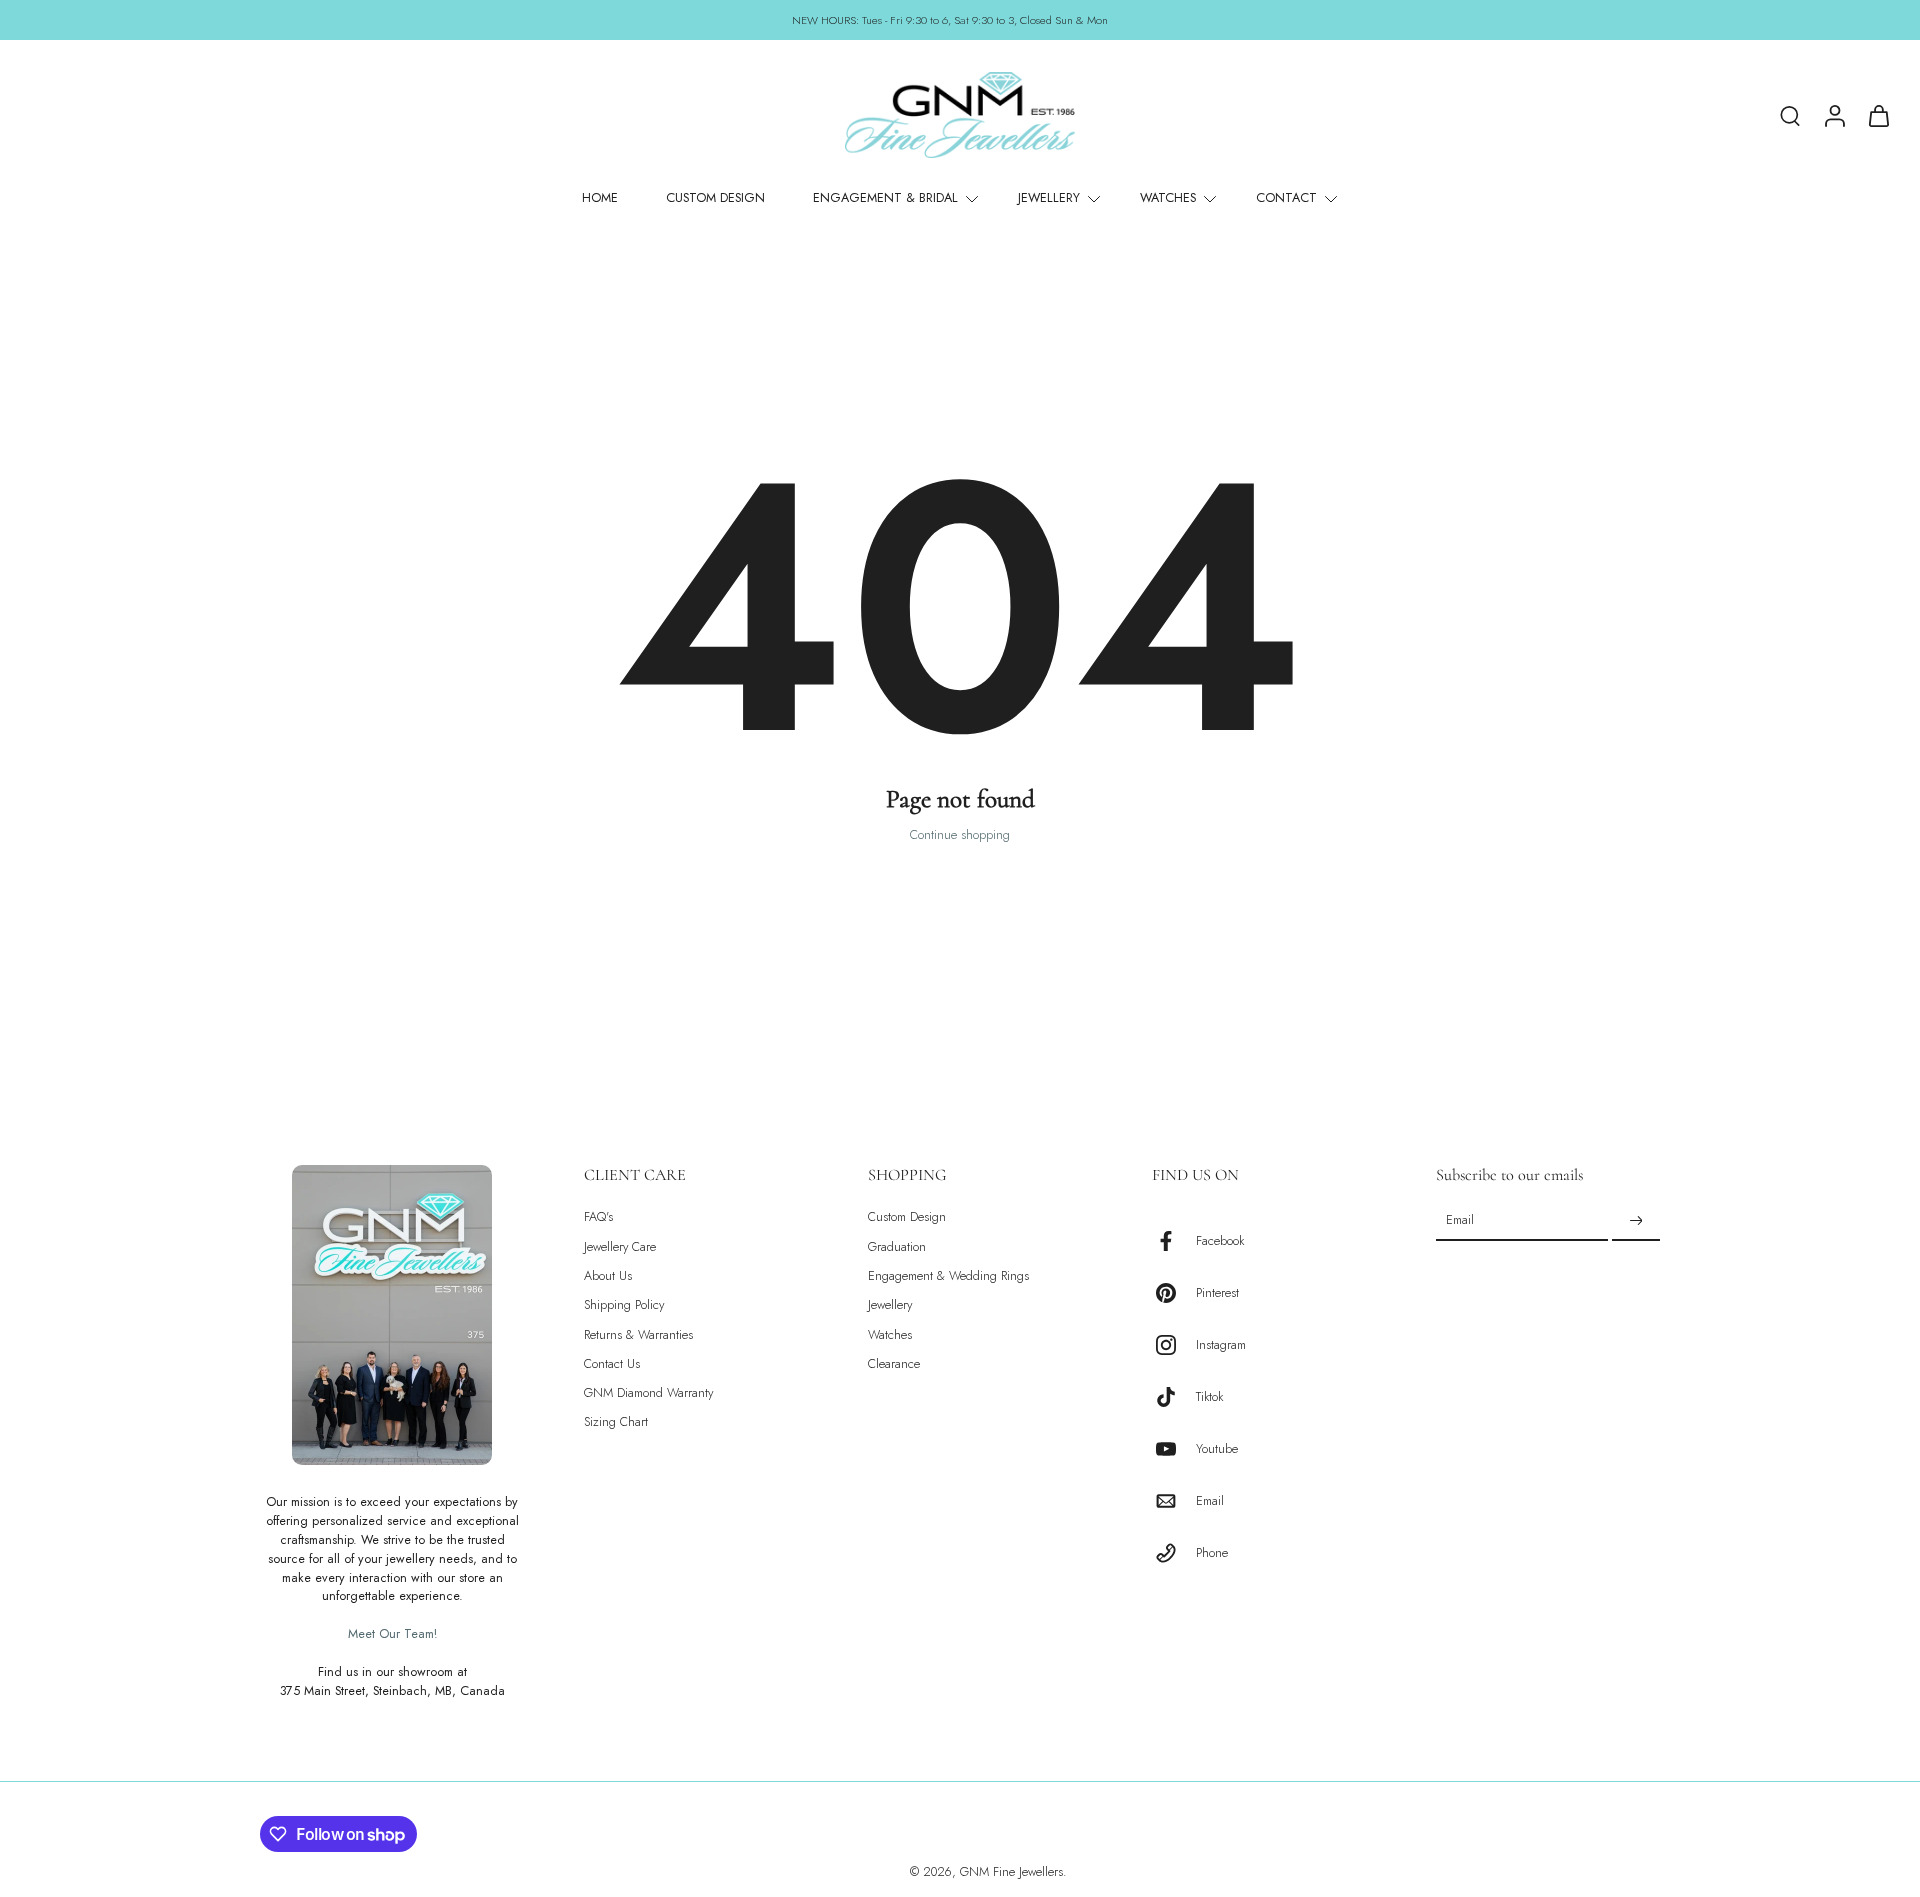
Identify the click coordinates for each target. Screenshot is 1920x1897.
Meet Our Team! (392, 1634)
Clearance (894, 1364)
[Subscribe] (1636, 1221)
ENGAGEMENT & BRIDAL (885, 198)
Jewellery (890, 1305)
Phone (1212, 1552)
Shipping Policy (624, 1305)
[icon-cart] (1878, 115)
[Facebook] (1174, 1241)
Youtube (1217, 1448)
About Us (608, 1276)
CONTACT (1286, 198)
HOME (600, 198)
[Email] (1174, 1501)
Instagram (1221, 1344)
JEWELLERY (1049, 198)
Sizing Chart (616, 1422)
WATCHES (1168, 198)
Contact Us (612, 1364)
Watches (890, 1334)
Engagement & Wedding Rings (948, 1276)
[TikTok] (1174, 1397)
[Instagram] (1174, 1345)
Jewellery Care (620, 1246)
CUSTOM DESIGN (715, 198)
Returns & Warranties (638, 1334)
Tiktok (1209, 1396)
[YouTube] (1174, 1449)
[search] (1790, 115)
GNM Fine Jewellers (1011, 1872)
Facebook (1220, 1240)
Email (1210, 1500)
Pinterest (1217, 1292)
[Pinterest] (1174, 1293)
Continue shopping (960, 835)
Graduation (897, 1246)
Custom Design (907, 1217)
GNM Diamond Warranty (648, 1393)
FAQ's (598, 1217)
